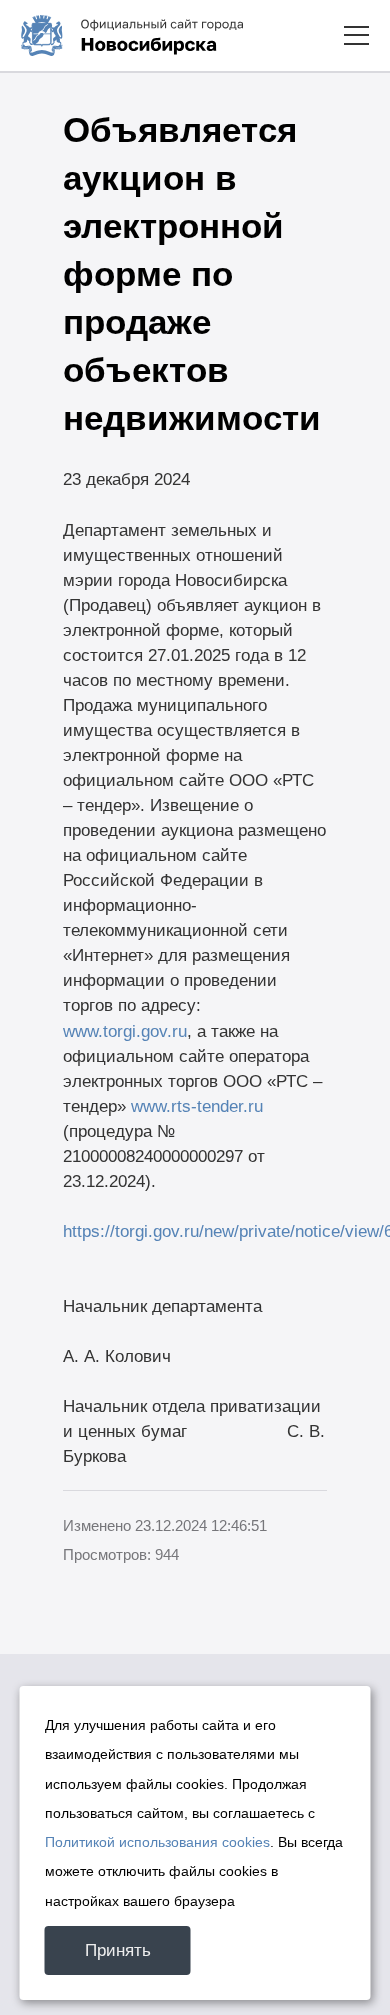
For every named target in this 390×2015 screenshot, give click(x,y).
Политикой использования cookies (157, 1842)
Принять (118, 1950)
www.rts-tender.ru (197, 1106)
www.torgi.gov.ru (125, 1031)
